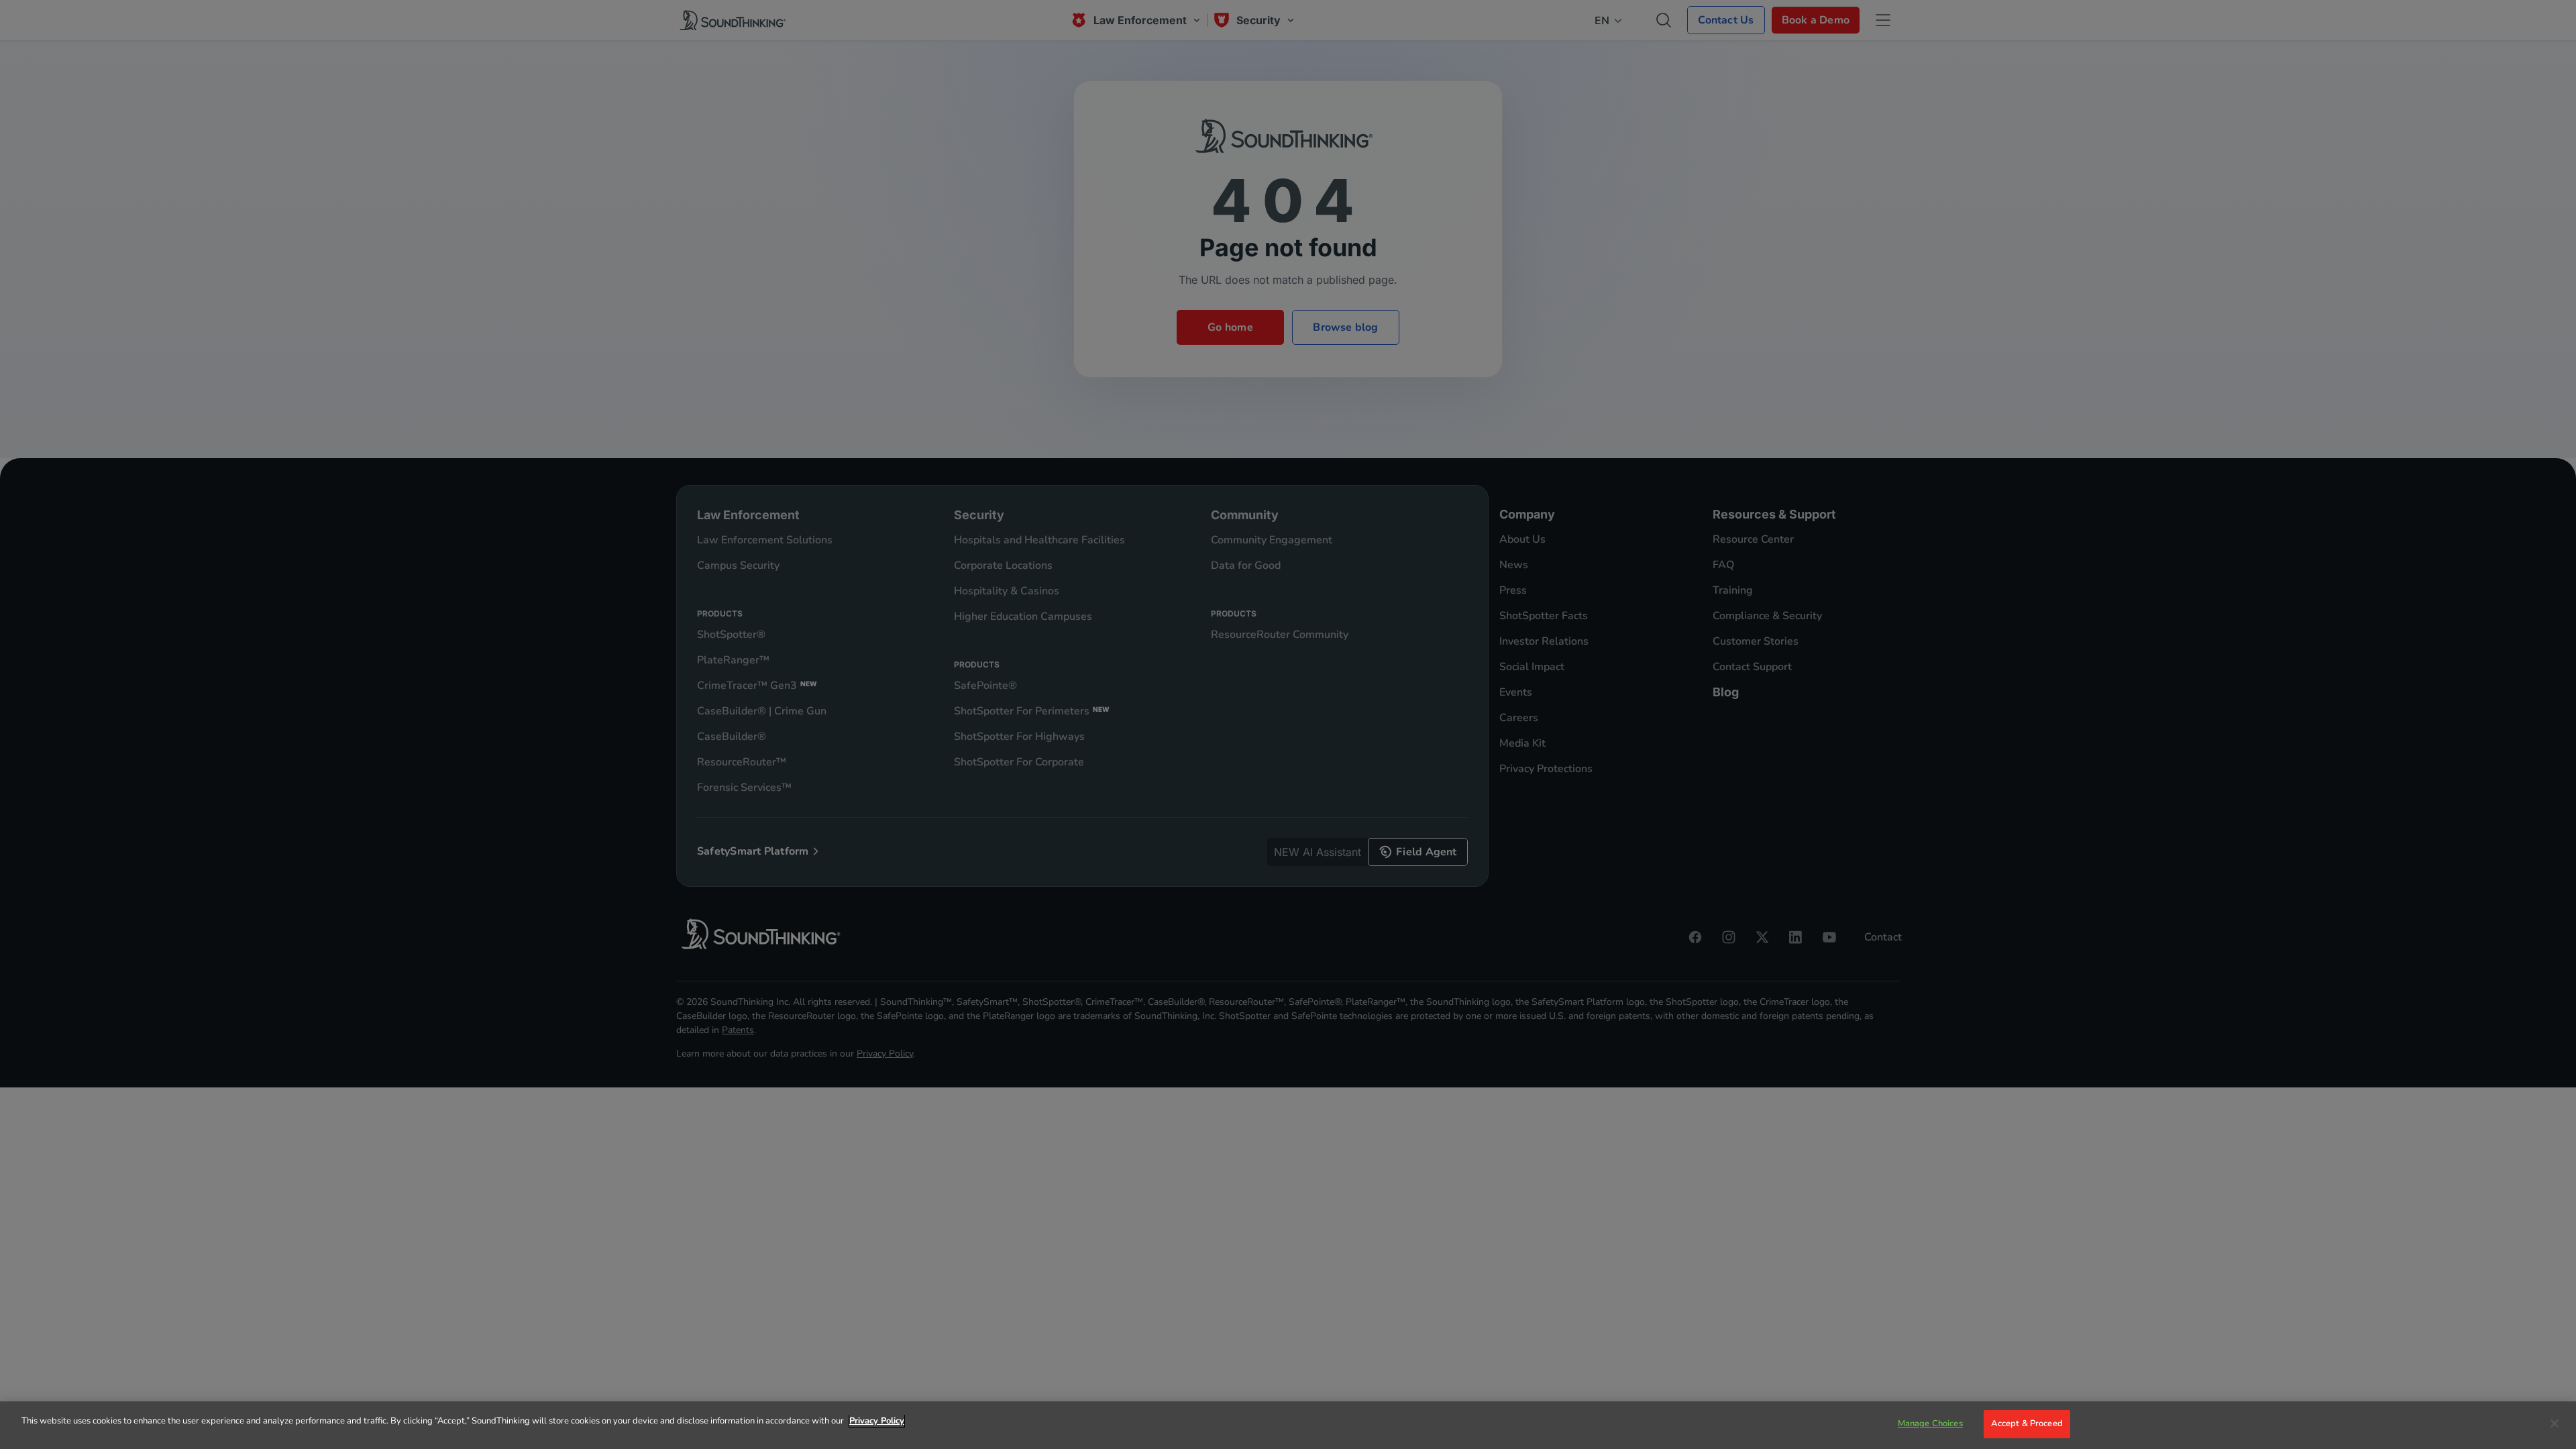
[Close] (2555, 1424)
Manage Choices (1930, 1424)
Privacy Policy (877, 1421)
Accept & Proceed (2027, 1424)
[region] (1288, 1425)
